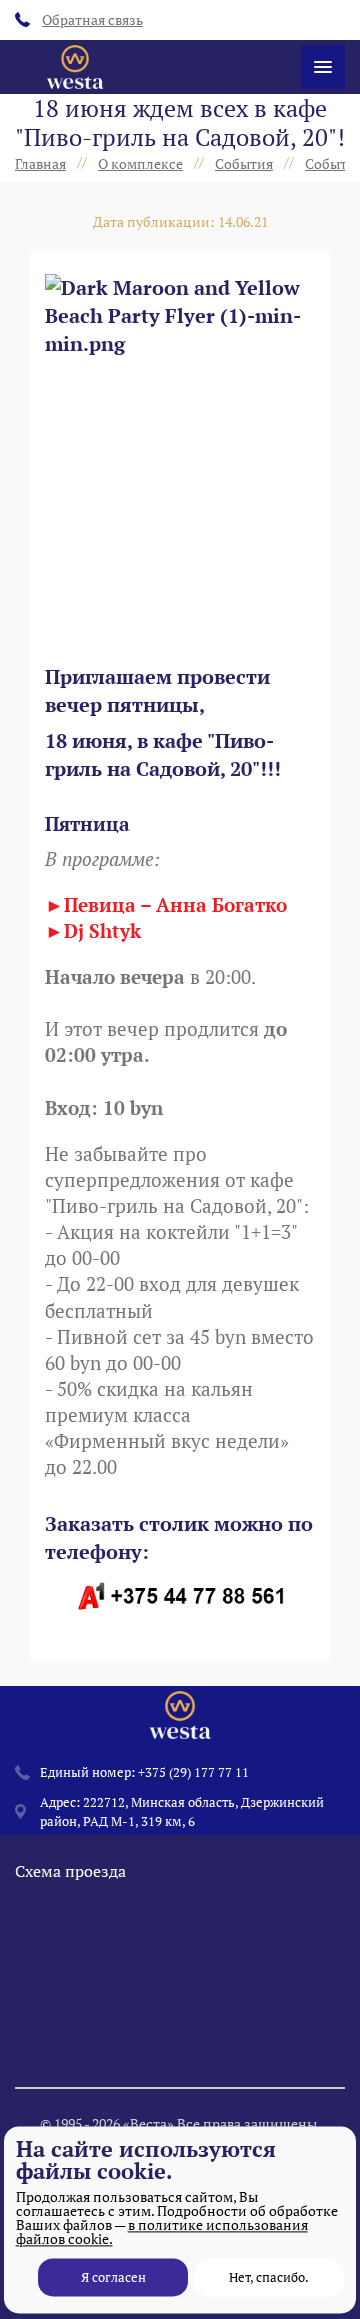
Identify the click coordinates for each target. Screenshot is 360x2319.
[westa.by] (75, 67)
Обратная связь (92, 19)
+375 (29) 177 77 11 (193, 1772)
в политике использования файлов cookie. (162, 2231)
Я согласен (113, 2277)
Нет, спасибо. (269, 2277)
